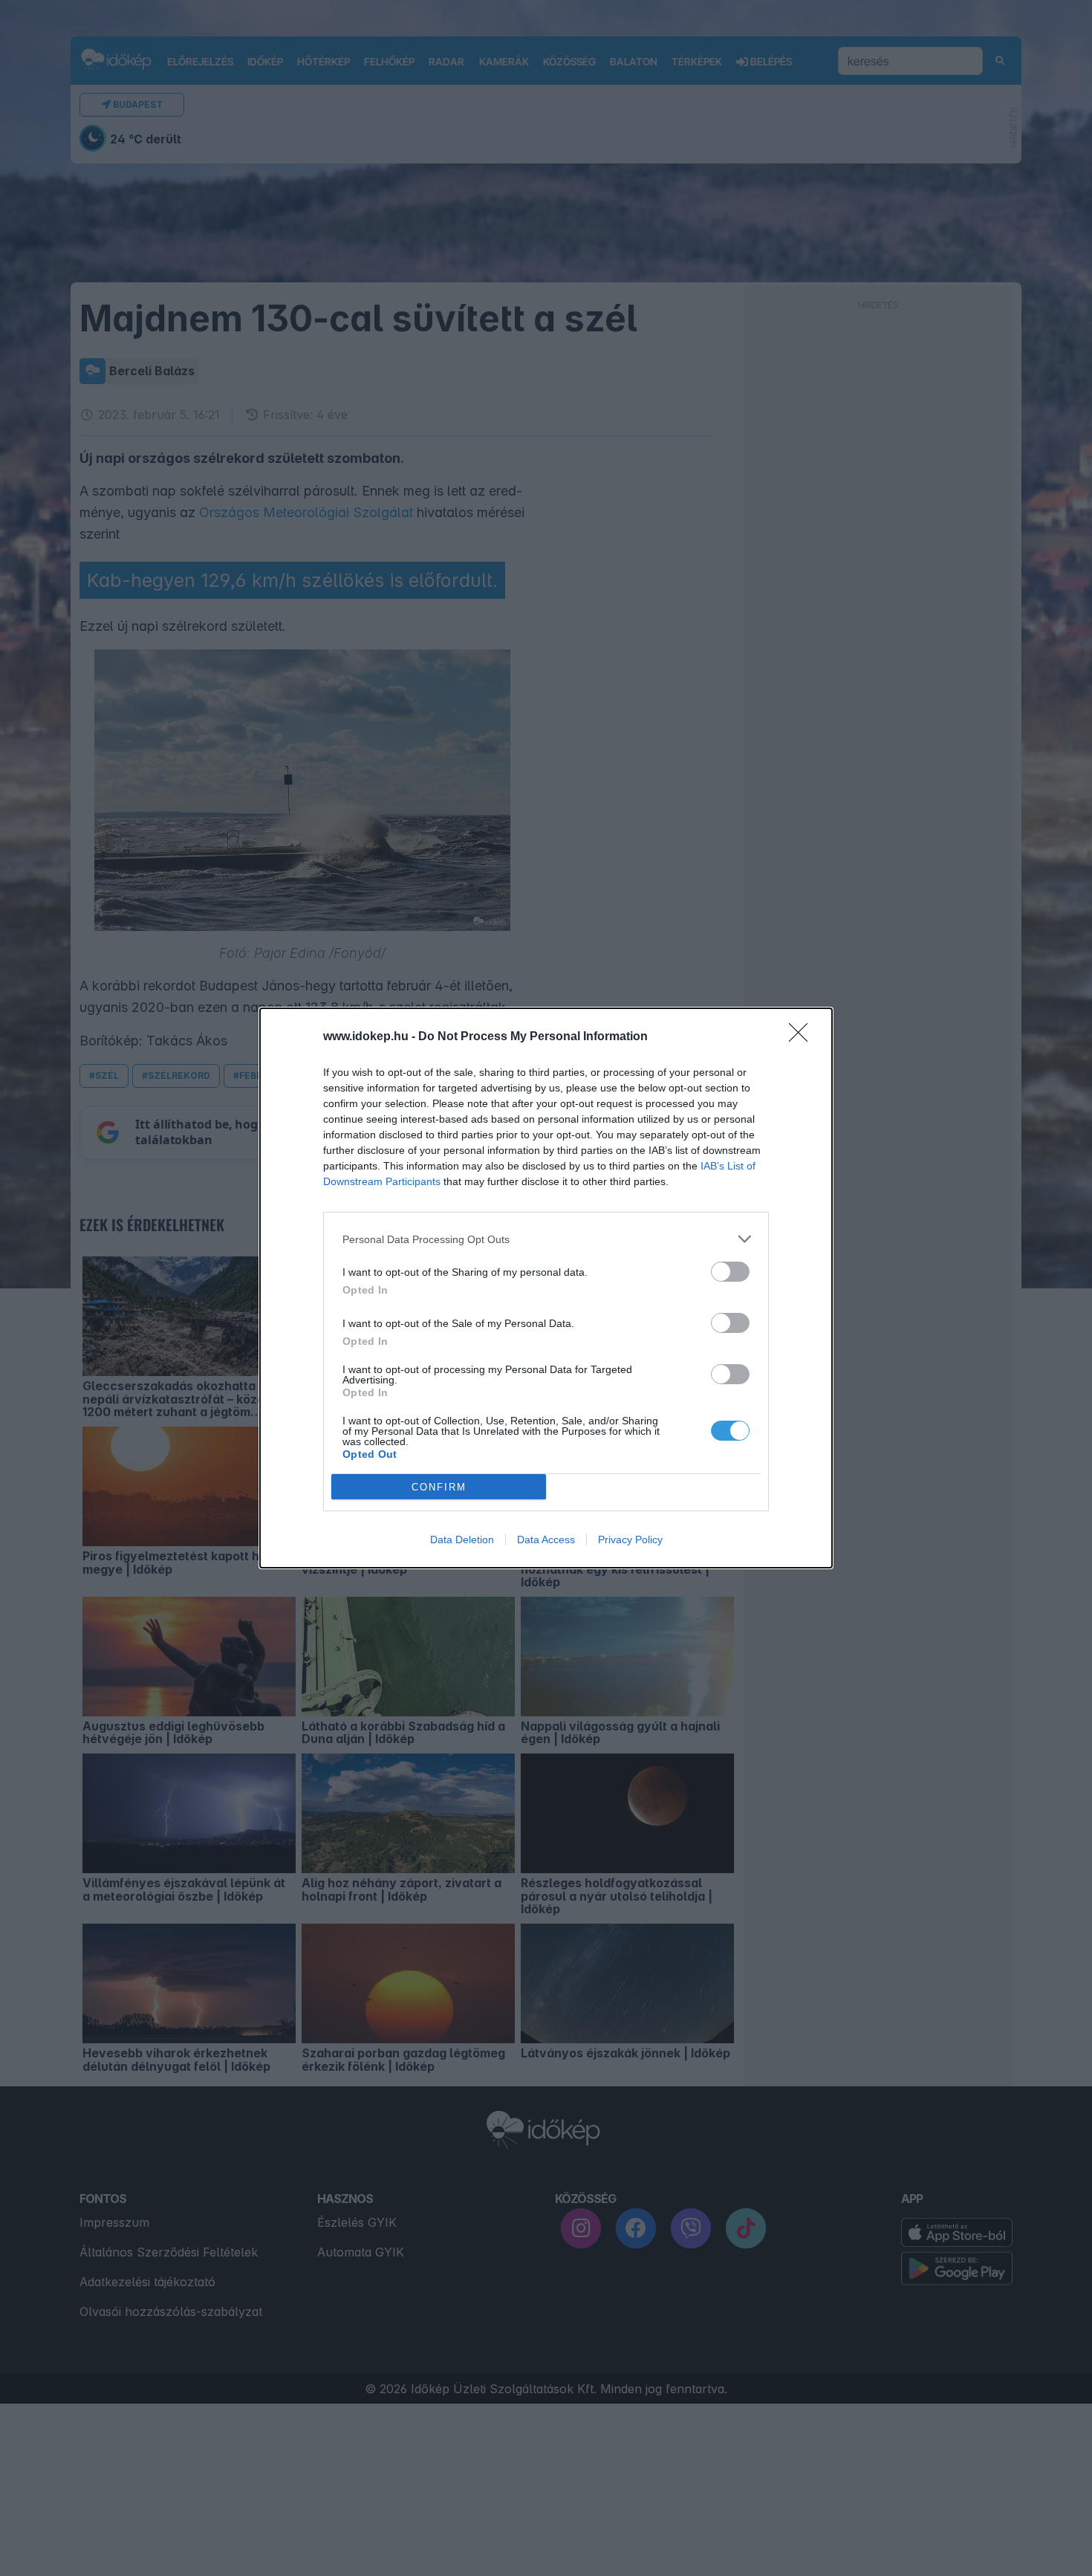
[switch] (730, 1272)
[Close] (803, 1037)
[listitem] (546, 1239)
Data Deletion (462, 1540)
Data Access (546, 1540)
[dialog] (546, 1288)
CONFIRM (439, 1487)
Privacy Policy (630, 1540)
